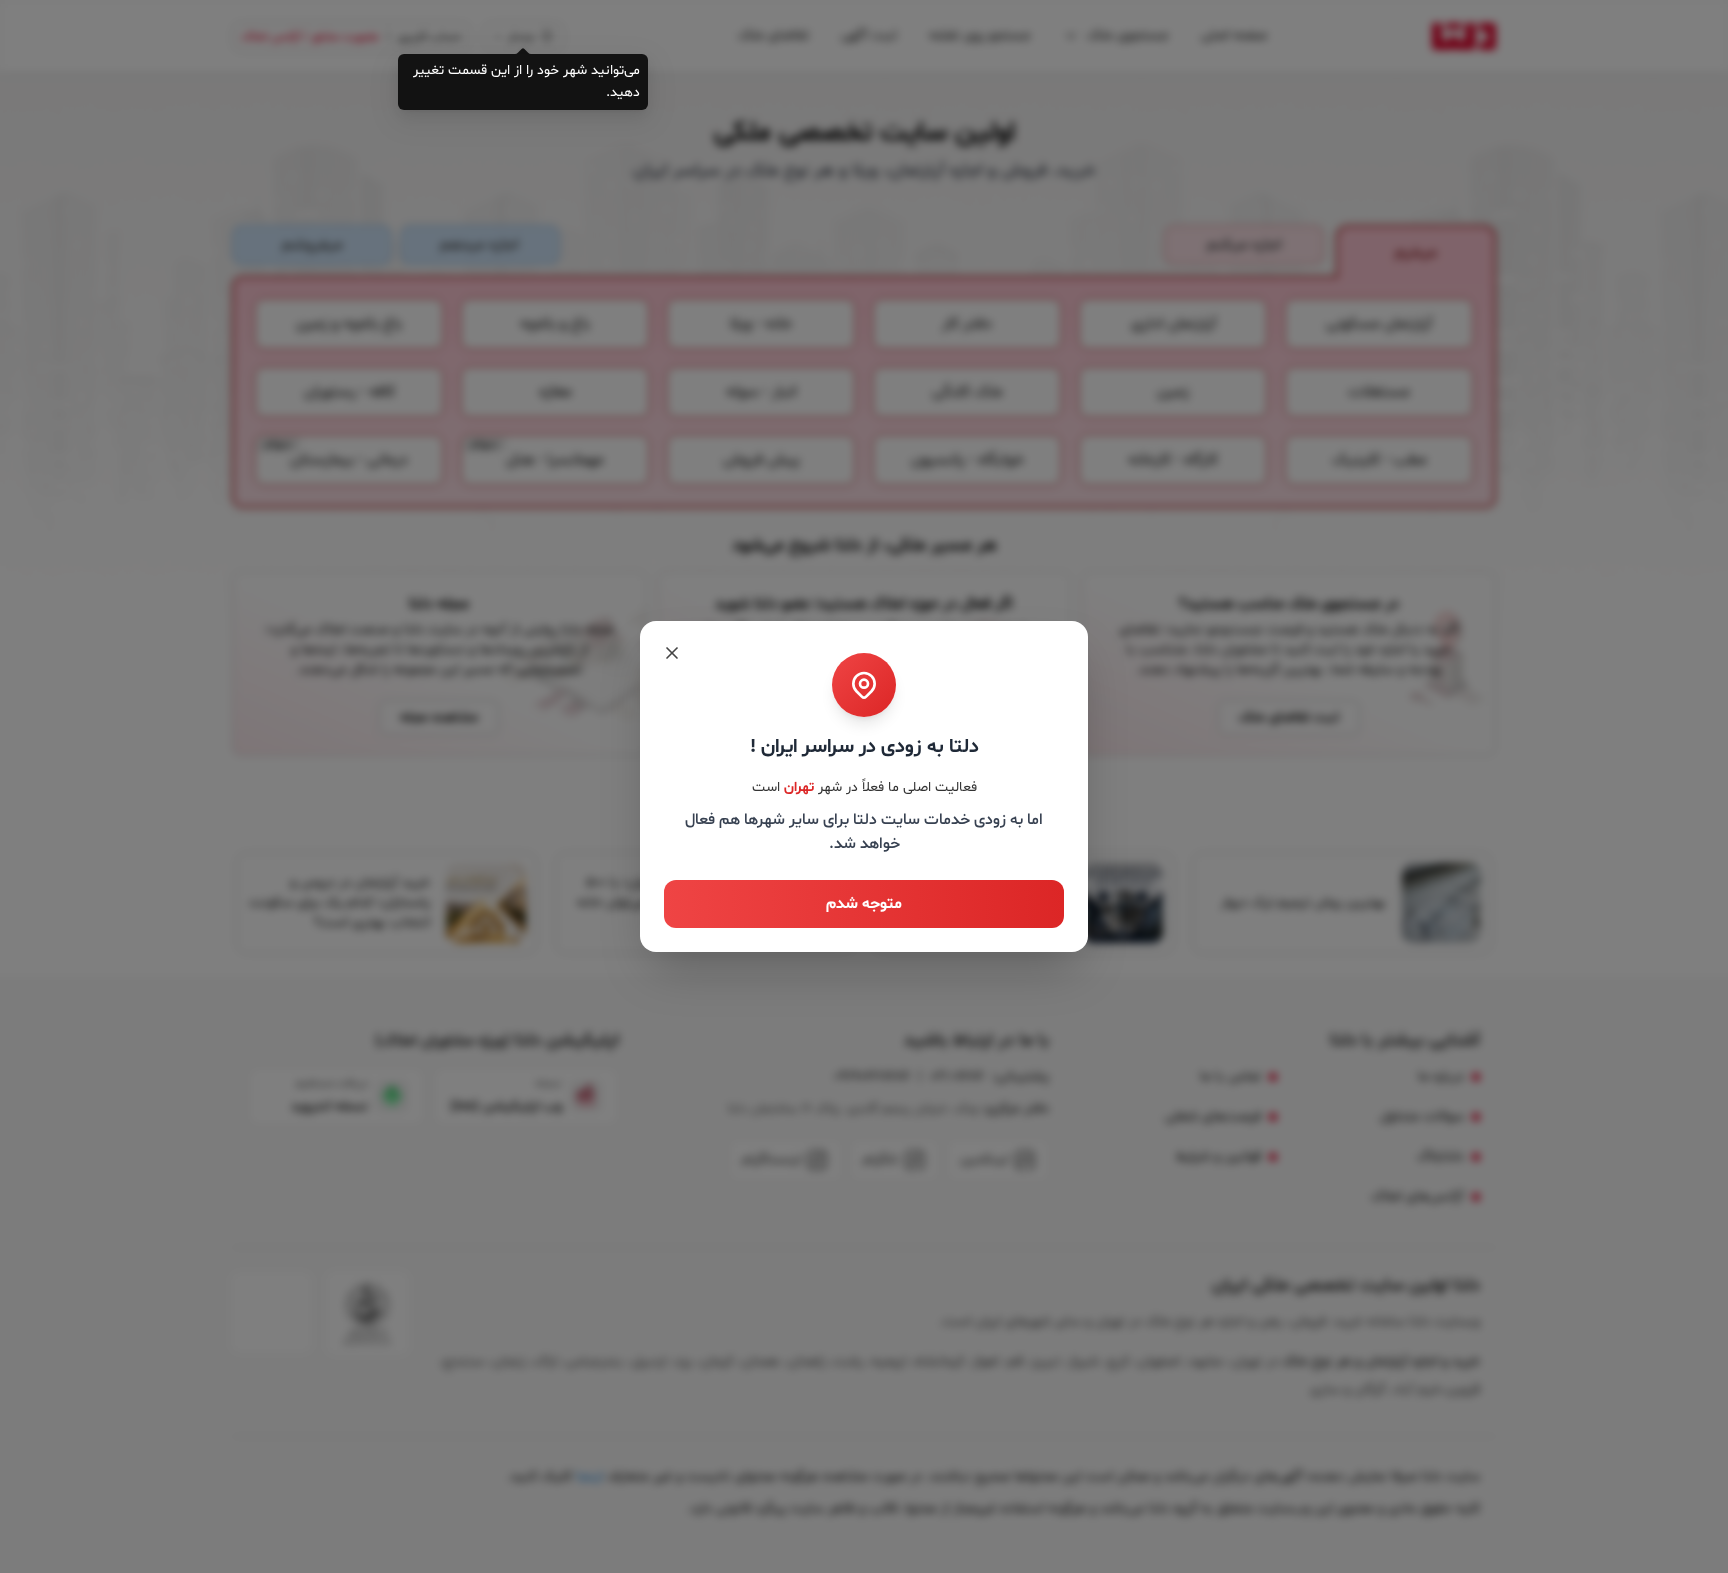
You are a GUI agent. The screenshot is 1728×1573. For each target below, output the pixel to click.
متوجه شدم (864, 904)
